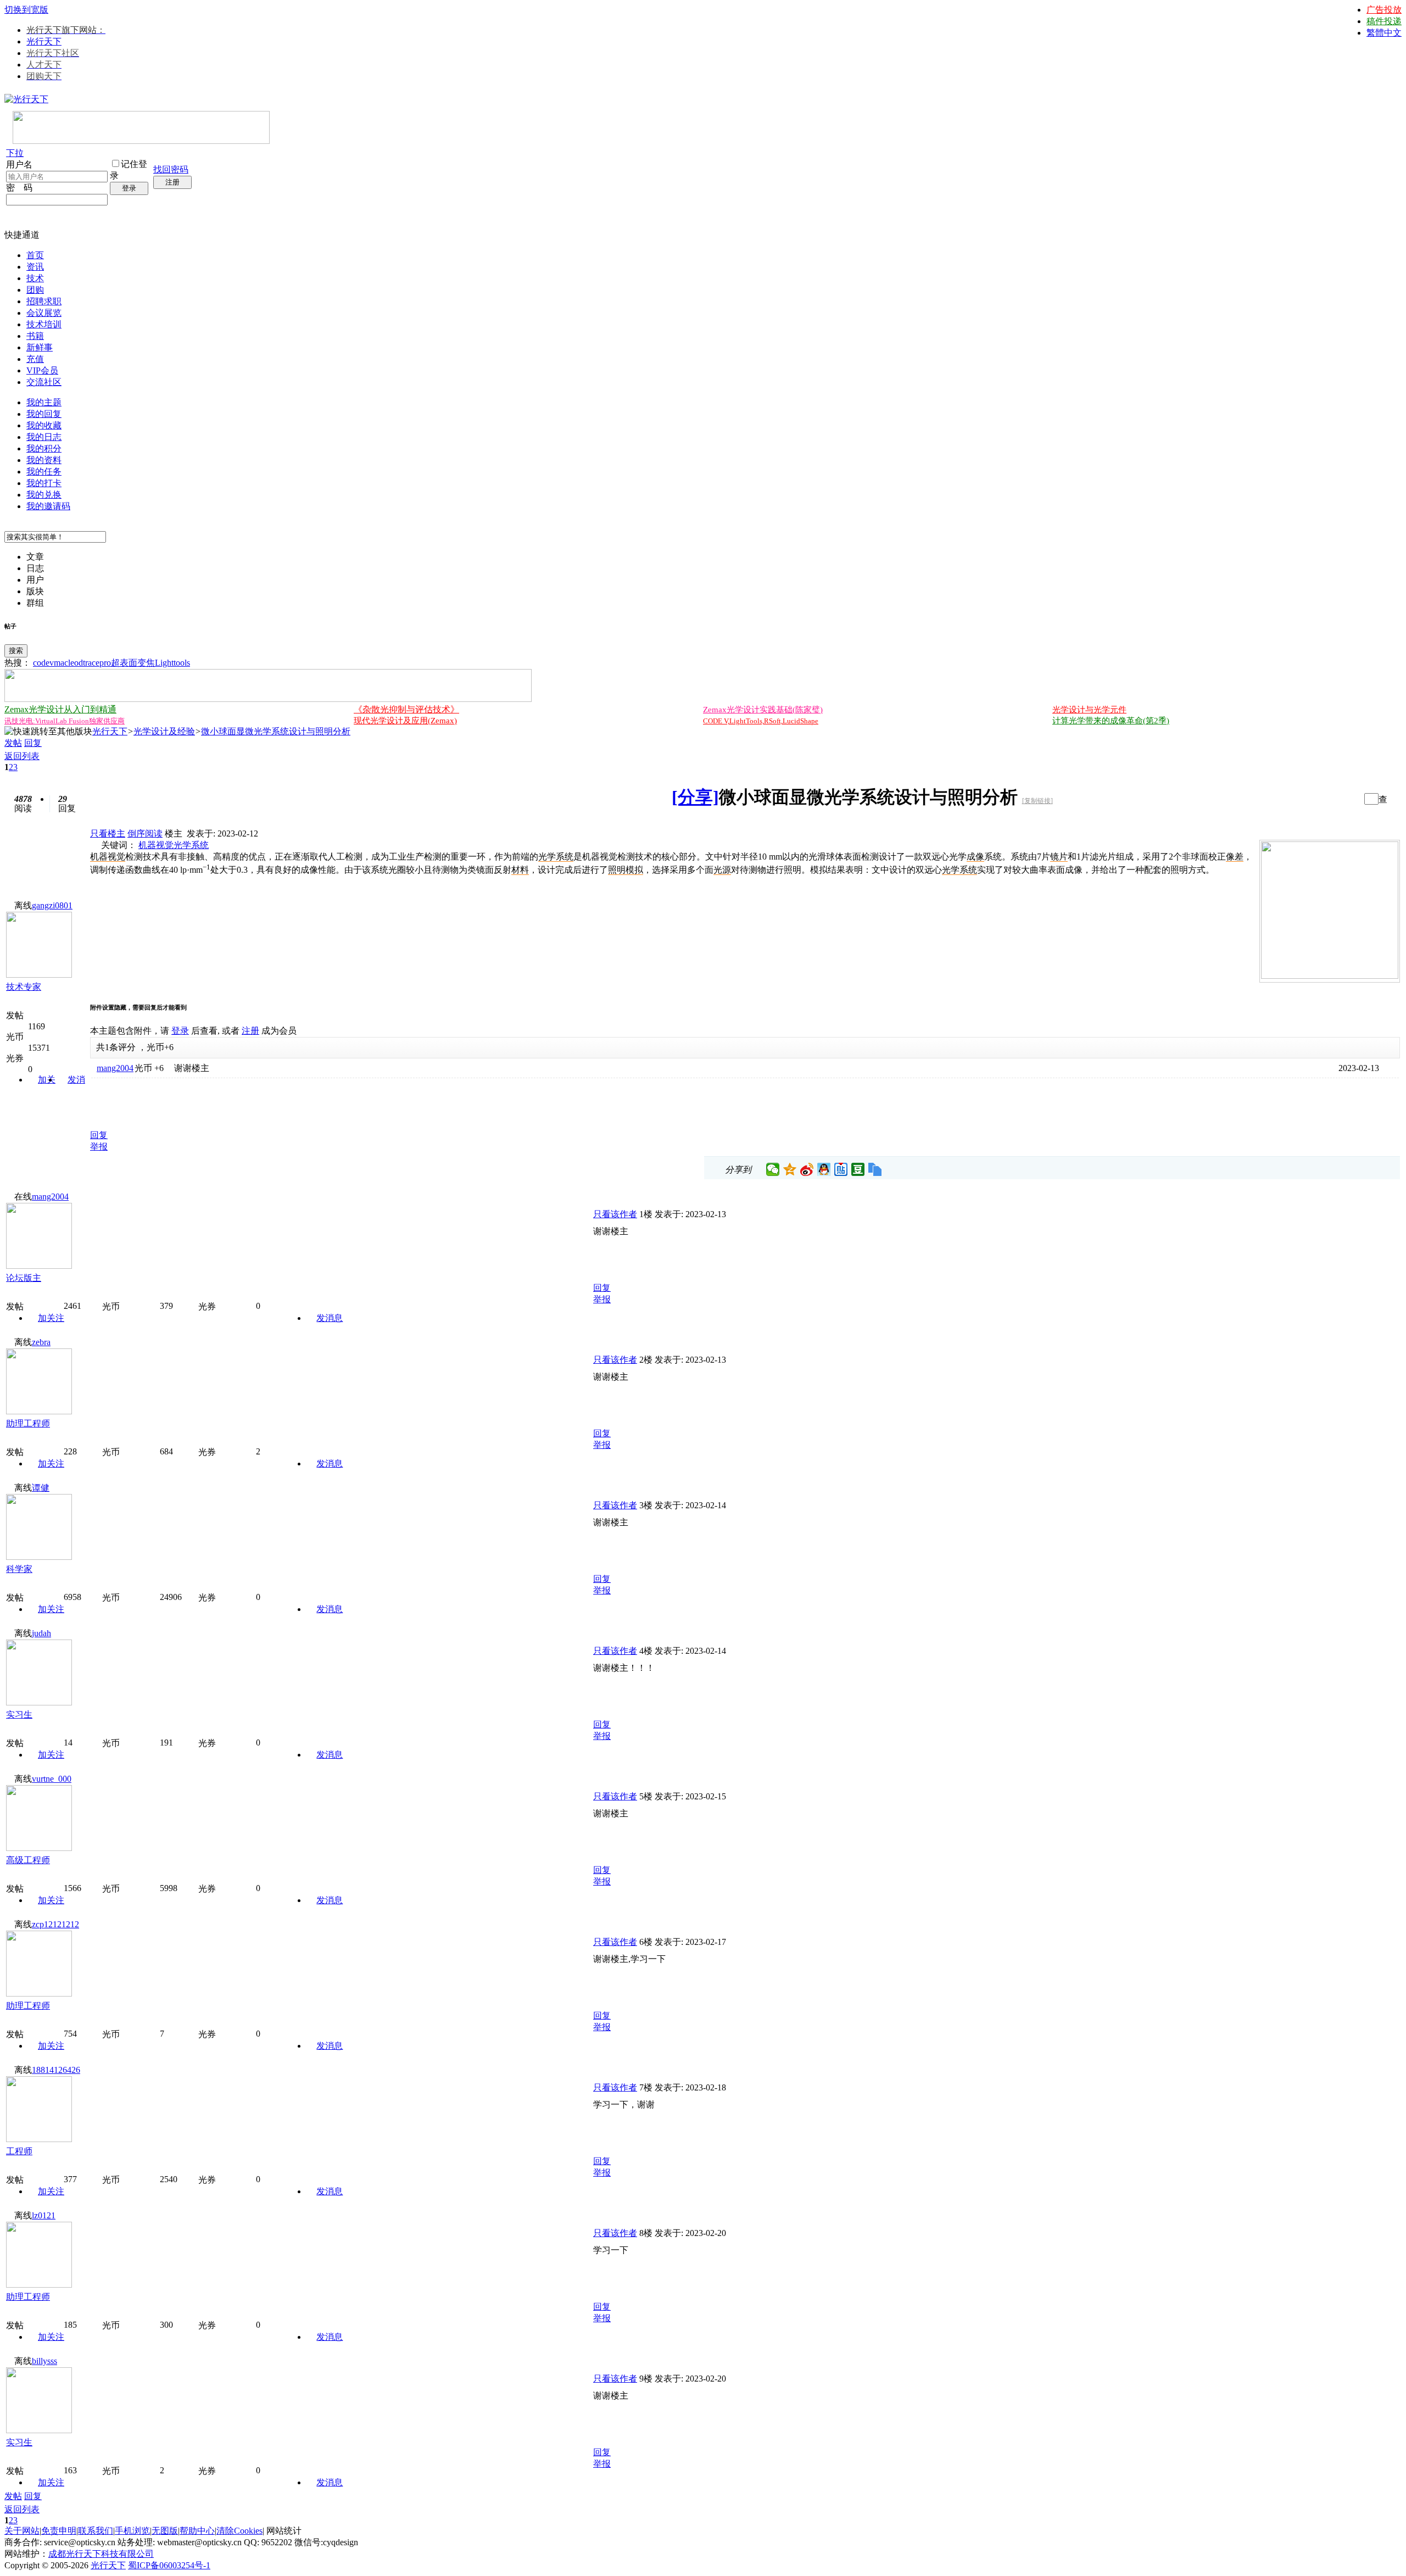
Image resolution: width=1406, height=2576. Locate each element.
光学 (547, 857)
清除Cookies (239, 2531)
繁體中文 (1384, 33)
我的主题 (44, 402)
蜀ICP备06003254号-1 (169, 2565)
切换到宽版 (26, 10)
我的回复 (44, 414)
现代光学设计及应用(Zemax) (405, 721)
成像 (975, 857)
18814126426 (56, 2070)
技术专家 (24, 987)
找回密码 (171, 169)
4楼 (646, 1651)
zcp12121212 (55, 1924)
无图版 (165, 2531)
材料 (520, 870)
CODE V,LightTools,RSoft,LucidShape (761, 721)
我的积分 (44, 448)
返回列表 (22, 756)
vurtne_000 (52, 1779)
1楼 (646, 1214)
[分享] (695, 797)
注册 (172, 182)
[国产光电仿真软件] (141, 141)
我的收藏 (44, 425)
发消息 (330, 1318)
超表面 (124, 663)
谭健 (41, 1488)
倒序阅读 (145, 833)
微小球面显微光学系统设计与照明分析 (276, 731)
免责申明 (59, 2531)
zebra (41, 1342)
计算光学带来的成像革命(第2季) (1111, 721)
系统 (565, 857)
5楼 (646, 1796)
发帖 (13, 743)
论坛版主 (24, 1278)
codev (43, 663)
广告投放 (1384, 10)
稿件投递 (1384, 21)
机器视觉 (156, 845)
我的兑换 (44, 495)
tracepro (97, 663)
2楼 (646, 1360)
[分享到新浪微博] (807, 1169)
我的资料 (44, 460)
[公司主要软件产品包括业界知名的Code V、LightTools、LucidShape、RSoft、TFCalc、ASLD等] (1330, 976)
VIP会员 (42, 370)
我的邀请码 (48, 506)
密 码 (19, 188)
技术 (35, 278)
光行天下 (44, 41)
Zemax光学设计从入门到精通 (60, 709)
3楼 (646, 1505)
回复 (33, 743)
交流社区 (44, 382)
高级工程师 (28, 1860)
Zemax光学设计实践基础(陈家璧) (763, 710)
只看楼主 (108, 833)
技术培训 (44, 324)
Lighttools (172, 663)
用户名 (19, 165)
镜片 (1059, 857)
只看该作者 (615, 1214)
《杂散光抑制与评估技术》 (406, 709)
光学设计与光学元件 (1089, 710)
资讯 (35, 267)
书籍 (35, 336)
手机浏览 (132, 2531)
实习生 (19, 1714)
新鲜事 (40, 347)
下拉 (15, 153)
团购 (35, 290)
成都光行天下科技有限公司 (101, 2554)
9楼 (646, 2379)
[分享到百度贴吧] (841, 1169)
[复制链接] (1037, 801)
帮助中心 (197, 2531)
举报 (99, 1147)
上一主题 (1341, 799)
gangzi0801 (52, 905)
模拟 (634, 870)
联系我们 (96, 2531)
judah (41, 1633)
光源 (722, 870)
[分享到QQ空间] (790, 1169)
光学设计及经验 (164, 731)
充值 (35, 359)
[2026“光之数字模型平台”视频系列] (268, 699)
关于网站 (22, 2531)
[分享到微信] (773, 1169)
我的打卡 (44, 483)
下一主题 (1352, 799)
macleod (68, 663)
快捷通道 (22, 235)
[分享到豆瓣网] (858, 1169)
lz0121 (44, 2215)
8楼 (646, 2233)
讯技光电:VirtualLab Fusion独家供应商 (65, 721)
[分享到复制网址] (875, 1169)
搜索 (16, 651)
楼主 (174, 833)
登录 (129, 188)
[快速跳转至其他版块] (48, 732)
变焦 (146, 663)
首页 (35, 255)
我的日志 (44, 437)
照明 (617, 870)
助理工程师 (28, 1423)
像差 (1235, 857)
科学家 (19, 1569)
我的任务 (44, 472)
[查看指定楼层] (1383, 799)
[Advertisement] (219, 1101)
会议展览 (44, 313)
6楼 (646, 1942)
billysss (44, 2361)
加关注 (51, 1318)
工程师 (19, 2151)
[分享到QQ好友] (824, 1169)
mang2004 (115, 1068)
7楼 (646, 2087)
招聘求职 (44, 301)
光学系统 (191, 845)
